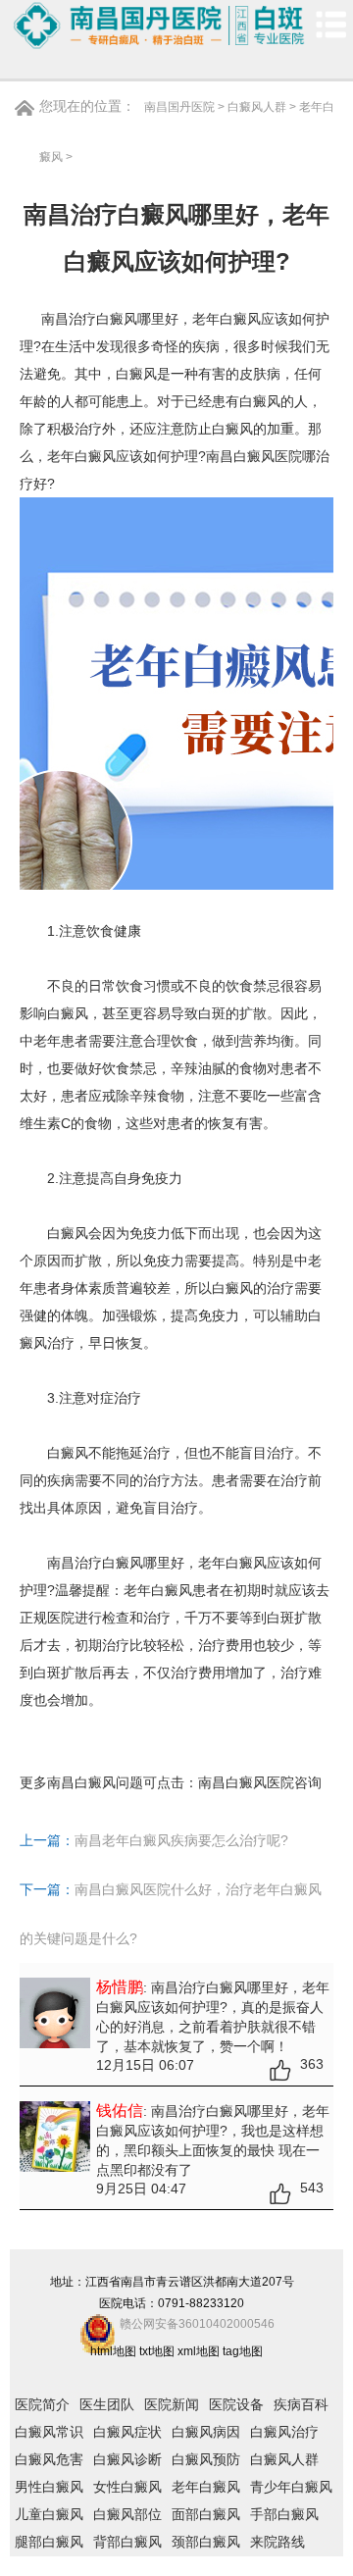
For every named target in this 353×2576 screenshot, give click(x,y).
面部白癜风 (206, 2514)
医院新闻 (172, 2404)
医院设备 (236, 2404)
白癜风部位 (127, 2514)
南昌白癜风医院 (246, 1782)
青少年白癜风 (291, 2487)
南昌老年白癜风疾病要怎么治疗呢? (181, 1840)
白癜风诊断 (127, 2459)
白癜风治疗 (284, 2432)
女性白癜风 (127, 2487)
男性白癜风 (49, 2487)
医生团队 (107, 2404)
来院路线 (277, 2542)
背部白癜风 (127, 2542)
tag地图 (243, 2351)
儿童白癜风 (49, 2514)
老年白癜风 (206, 2487)
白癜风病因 (206, 2432)
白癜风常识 (49, 2432)
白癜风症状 (127, 2432)
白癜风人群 (257, 107)
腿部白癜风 (49, 2542)
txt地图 (157, 2351)
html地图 (113, 2351)
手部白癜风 (284, 2514)
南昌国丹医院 (179, 107)
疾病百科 (301, 2404)
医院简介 (42, 2404)
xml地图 (199, 2351)
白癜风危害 (49, 2459)
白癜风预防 (206, 2459)
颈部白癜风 (206, 2542)
